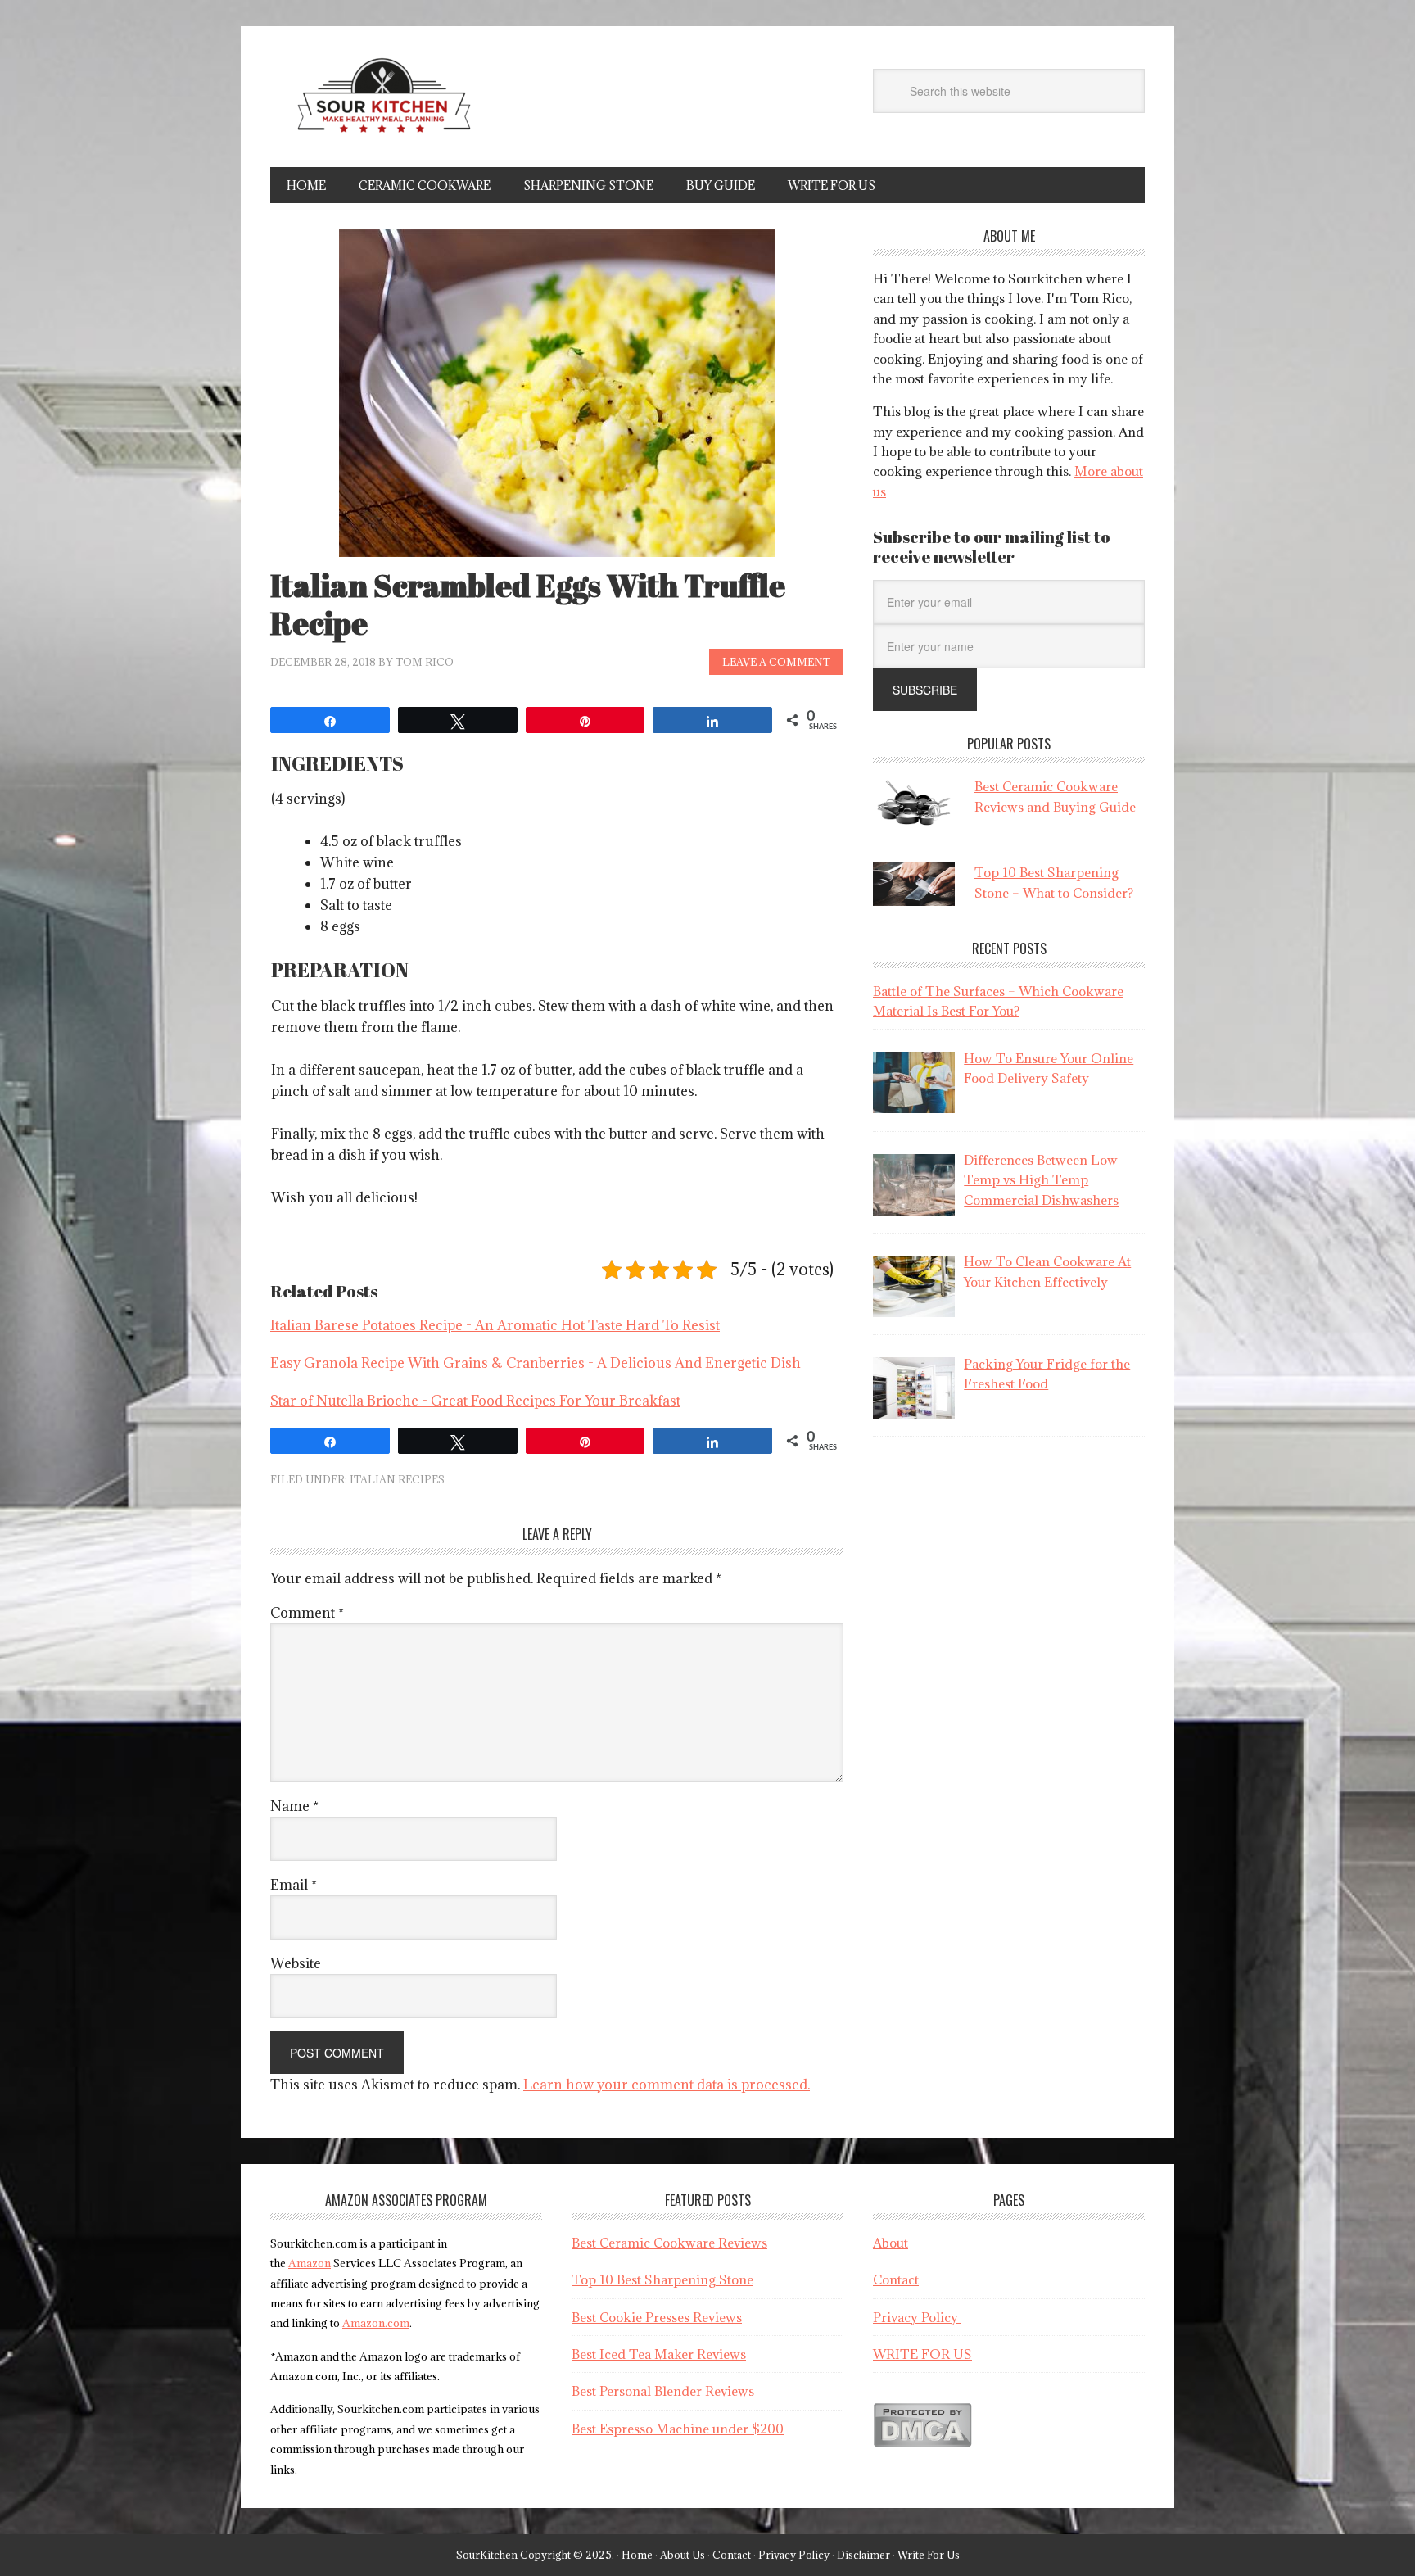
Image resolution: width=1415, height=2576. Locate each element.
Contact (896, 2279)
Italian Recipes (397, 1479)
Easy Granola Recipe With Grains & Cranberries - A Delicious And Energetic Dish (536, 1363)
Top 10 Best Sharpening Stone (662, 2279)
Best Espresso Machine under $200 (678, 2429)
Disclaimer (863, 2555)
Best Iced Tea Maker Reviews (659, 2354)
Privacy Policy (917, 2317)
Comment (307, 1613)
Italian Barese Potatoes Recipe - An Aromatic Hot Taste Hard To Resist (495, 1325)
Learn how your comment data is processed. (667, 2085)
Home (637, 2555)
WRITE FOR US (922, 2354)
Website (296, 1963)
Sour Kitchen (381, 105)
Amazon (310, 2263)
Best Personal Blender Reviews (663, 2391)
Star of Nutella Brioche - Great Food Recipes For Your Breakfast (475, 1401)
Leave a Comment (776, 662)
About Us (683, 2555)
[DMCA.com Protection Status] (922, 2442)
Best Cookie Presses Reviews (657, 2317)
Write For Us (929, 2555)
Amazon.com (376, 2323)
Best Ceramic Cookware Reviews (669, 2243)
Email (294, 1885)
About (891, 2243)
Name (294, 1806)
